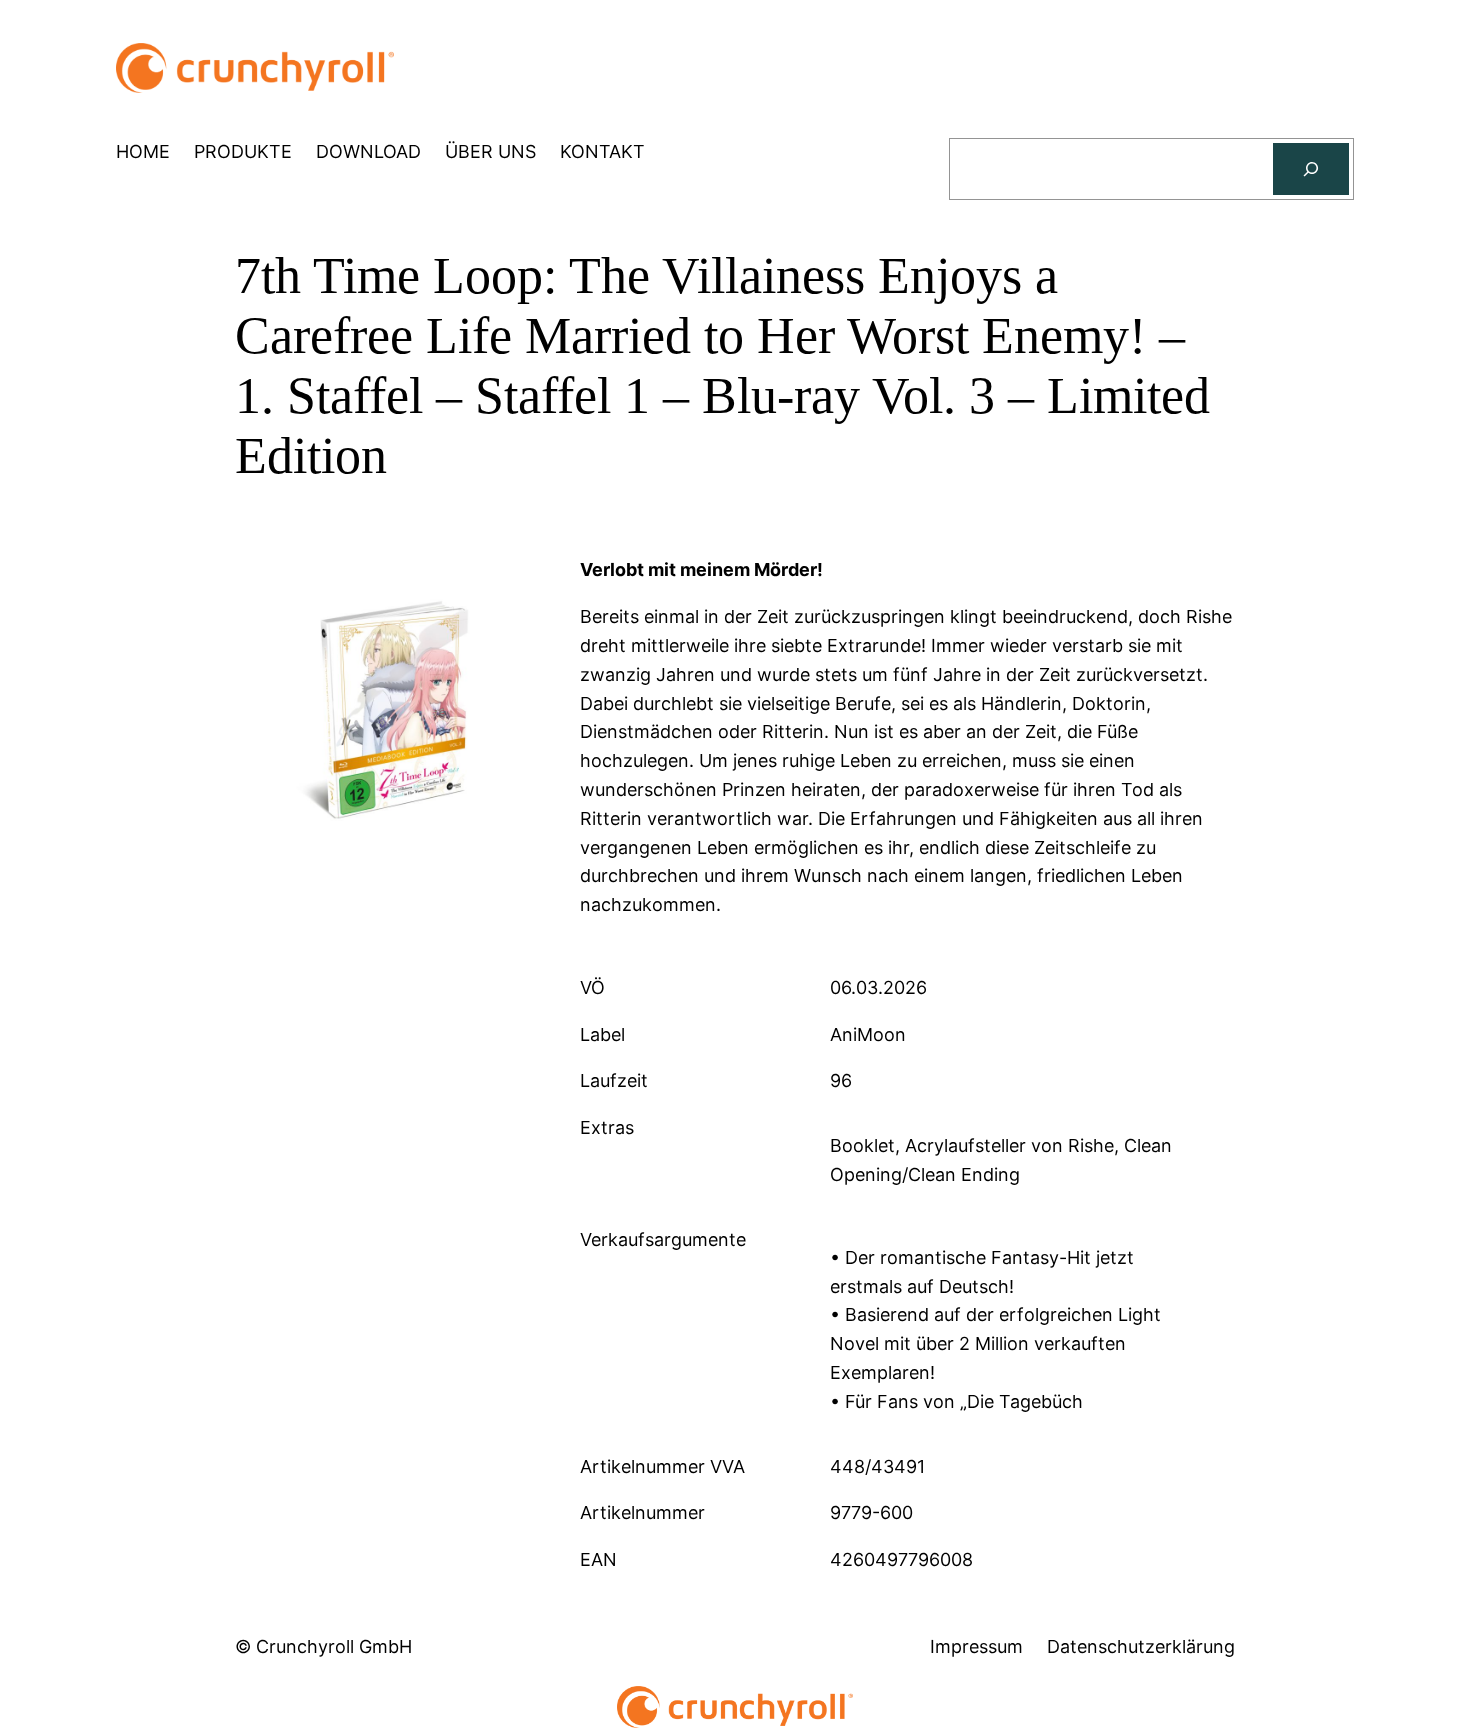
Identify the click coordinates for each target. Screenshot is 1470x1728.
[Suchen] (1311, 169)
